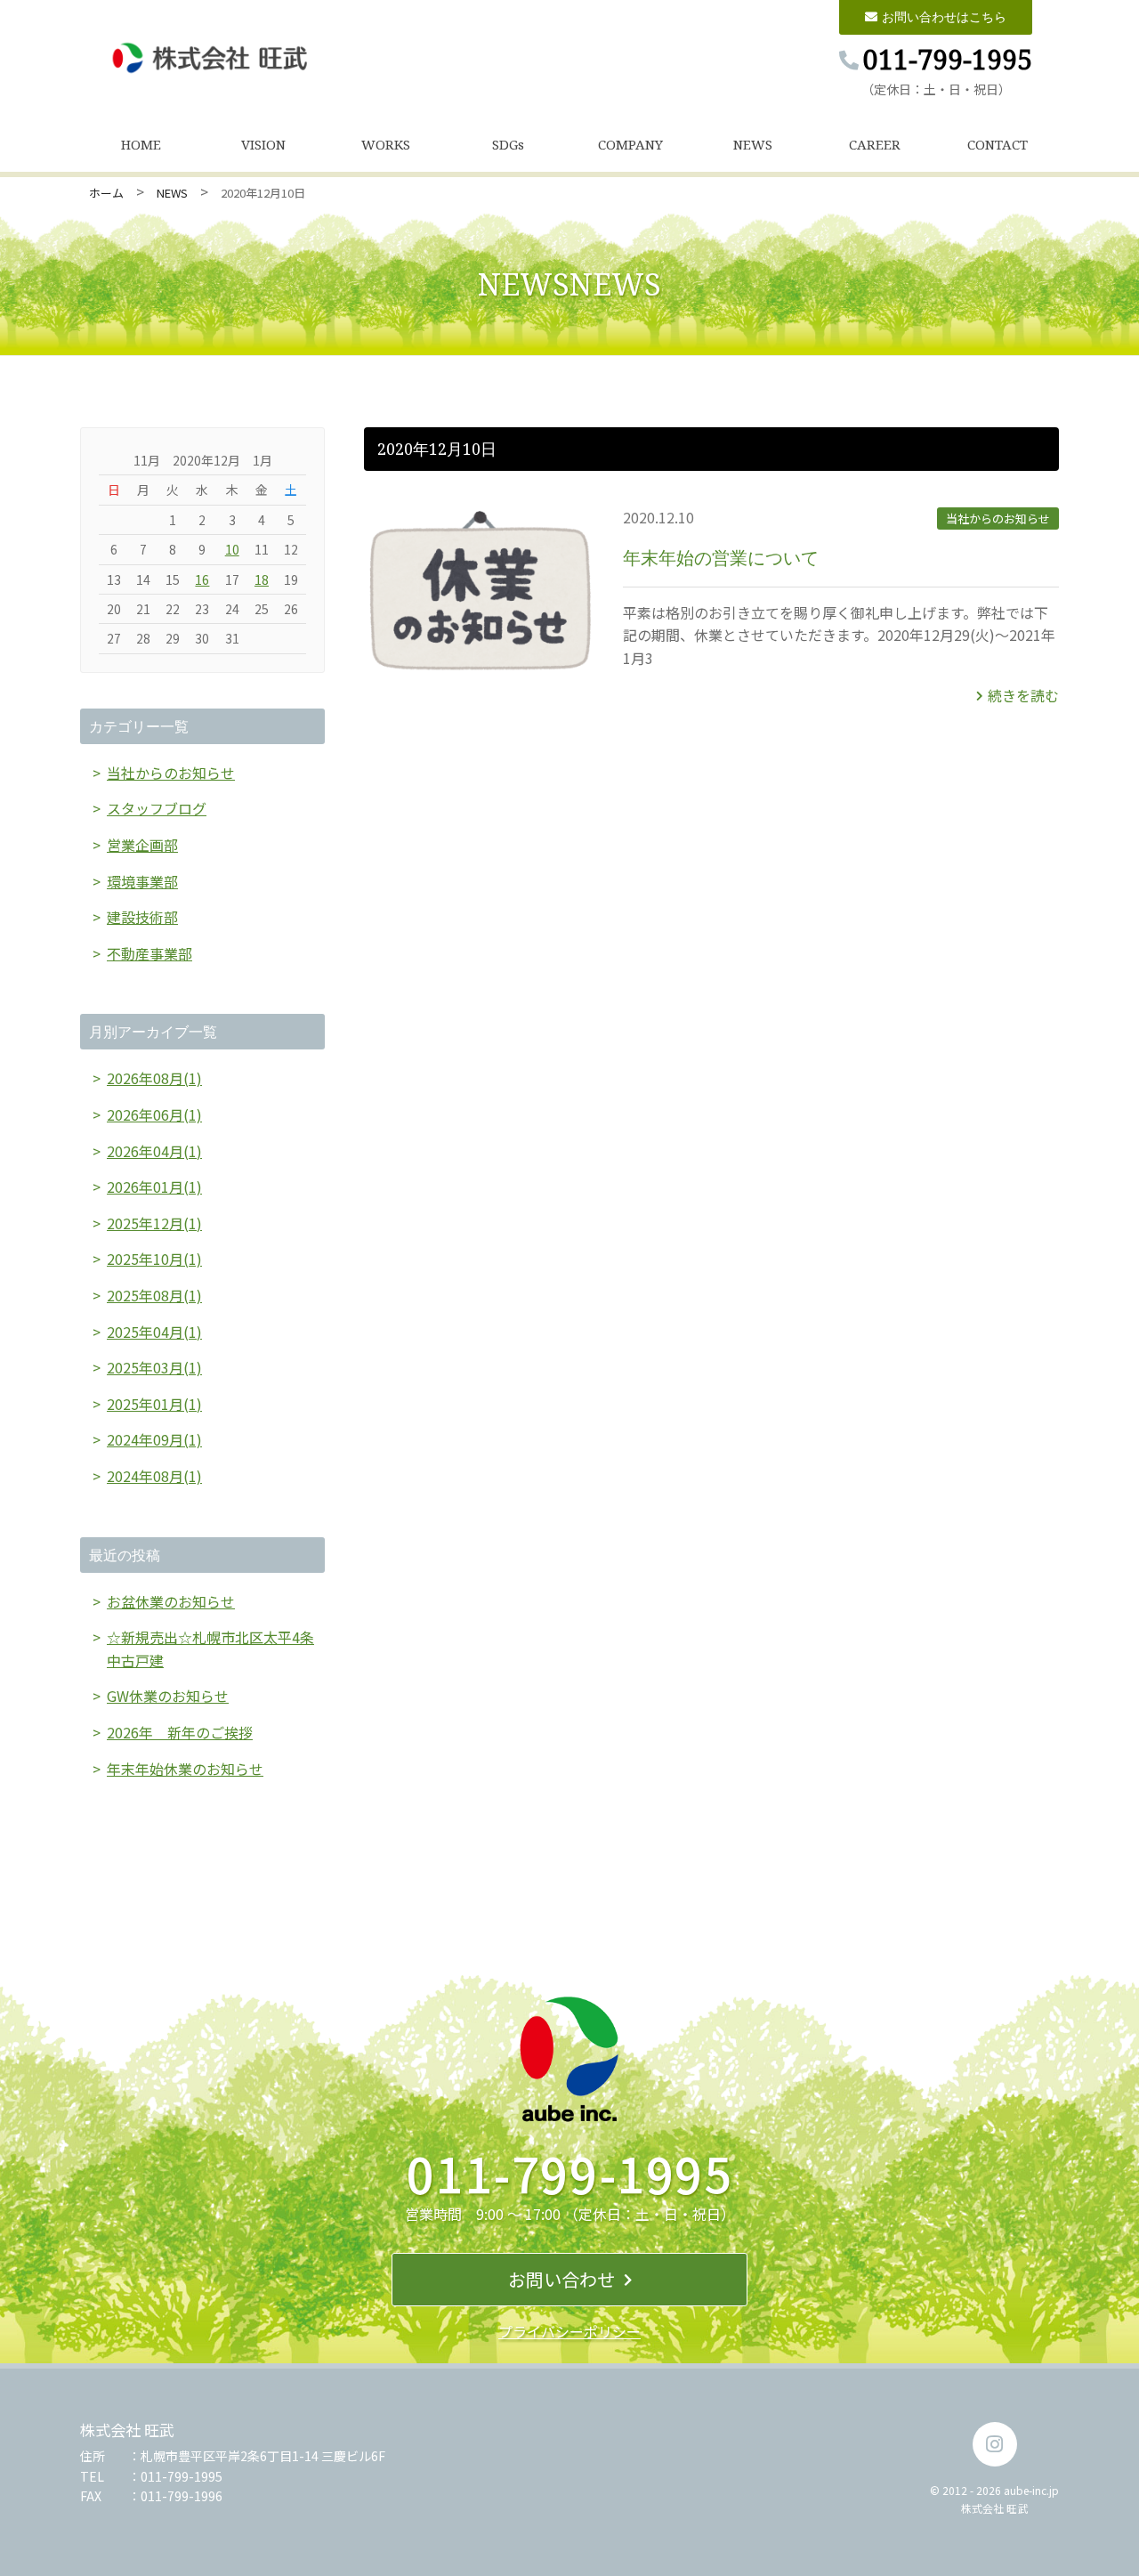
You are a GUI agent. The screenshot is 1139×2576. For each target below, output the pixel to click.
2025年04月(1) (154, 1332)
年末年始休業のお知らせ (185, 1769)
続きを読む (1023, 695)
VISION (263, 144)
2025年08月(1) (154, 1295)
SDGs (508, 144)
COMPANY (630, 144)
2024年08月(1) (154, 1476)
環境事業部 (142, 881)
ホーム (106, 193)
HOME (141, 144)
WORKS (386, 144)
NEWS (753, 144)
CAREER (875, 144)
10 (232, 549)
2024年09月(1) (154, 1439)
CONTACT (998, 144)
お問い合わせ (561, 2279)
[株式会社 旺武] (211, 58)
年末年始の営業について (721, 558)
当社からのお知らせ (998, 518)
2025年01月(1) (154, 1404)
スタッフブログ (157, 808)
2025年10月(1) (154, 1259)
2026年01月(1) (154, 1187)
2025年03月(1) (154, 1367)
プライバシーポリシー (569, 2331)
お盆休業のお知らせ (171, 1601)
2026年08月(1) (154, 1078)
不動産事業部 (149, 953)
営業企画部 (142, 845)
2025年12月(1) (154, 1223)
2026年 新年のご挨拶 (180, 1732)
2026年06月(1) (154, 1114)
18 (262, 579)
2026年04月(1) (154, 1151)
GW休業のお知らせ (168, 1696)
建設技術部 (142, 917)
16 (202, 579)
